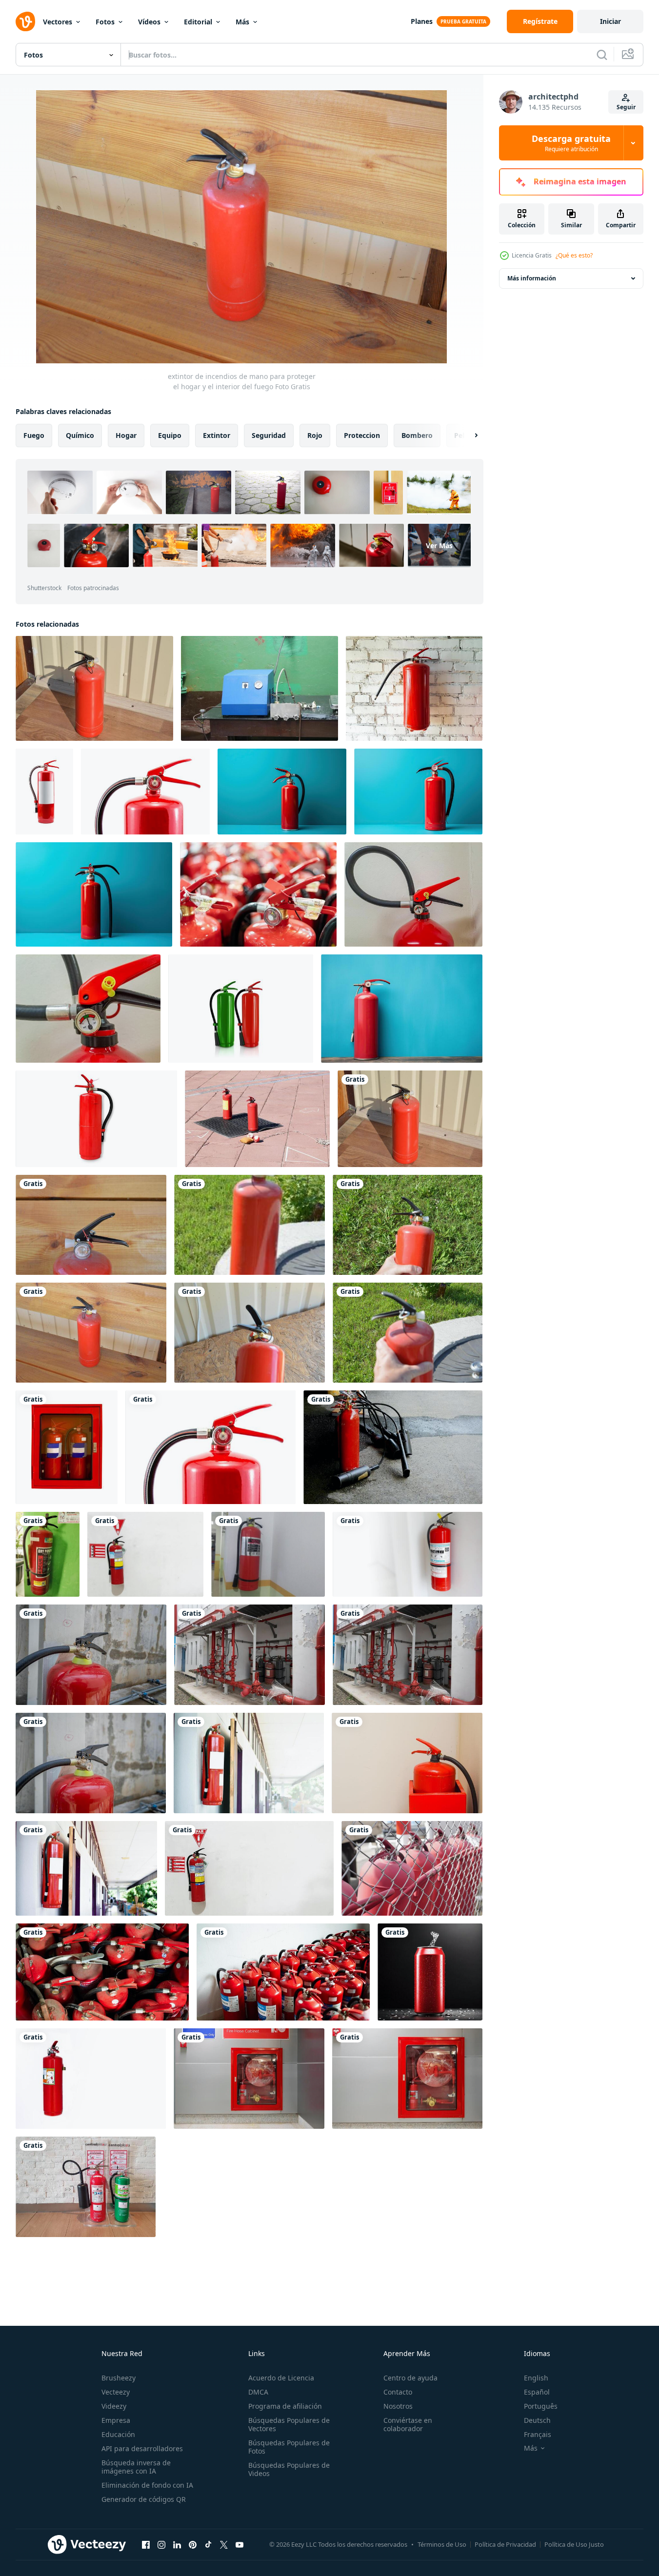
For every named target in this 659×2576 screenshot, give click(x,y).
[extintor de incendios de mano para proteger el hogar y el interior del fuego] (94, 688)
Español (537, 2392)
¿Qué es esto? (574, 255)
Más (242, 22)
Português (541, 2406)
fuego (34, 435)
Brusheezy (119, 2378)
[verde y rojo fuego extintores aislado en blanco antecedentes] (241, 1009)
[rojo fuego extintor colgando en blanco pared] (96, 1119)
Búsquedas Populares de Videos (289, 2469)
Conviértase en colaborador (408, 2424)
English (536, 2378)
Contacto (398, 2392)
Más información (532, 278)
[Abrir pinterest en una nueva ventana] (193, 2544)
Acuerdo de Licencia (281, 2378)
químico (80, 435)
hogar (126, 435)
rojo (315, 435)
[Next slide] (468, 436)
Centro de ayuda (410, 2378)
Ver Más (439, 545)
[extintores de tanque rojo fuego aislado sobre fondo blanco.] (44, 792)
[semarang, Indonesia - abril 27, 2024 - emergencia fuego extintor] (249, 1868)
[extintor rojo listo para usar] (412, 1868)
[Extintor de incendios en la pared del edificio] (91, 2079)
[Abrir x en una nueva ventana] (224, 2544)
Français (538, 2434)
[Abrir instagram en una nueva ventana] (161, 2544)
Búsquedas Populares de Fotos (289, 2447)
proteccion (362, 435)
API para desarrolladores (142, 2448)
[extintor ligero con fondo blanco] (408, 1554)
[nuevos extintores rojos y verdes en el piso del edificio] (86, 2187)
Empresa (116, 2420)
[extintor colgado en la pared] (268, 1554)
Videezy (114, 2406)
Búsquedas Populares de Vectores (289, 2424)
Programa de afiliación (285, 2406)
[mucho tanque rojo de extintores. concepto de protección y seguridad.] (258, 894)
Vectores (58, 22)
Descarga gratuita (571, 143)
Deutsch (537, 2420)
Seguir (626, 107)
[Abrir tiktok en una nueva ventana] (208, 2544)
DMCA (258, 2392)
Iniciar (610, 21)
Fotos (105, 22)
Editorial (198, 22)
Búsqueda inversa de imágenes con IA (136, 2467)
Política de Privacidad (505, 2544)
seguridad (269, 435)
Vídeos (149, 22)
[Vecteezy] (25, 21)
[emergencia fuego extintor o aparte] (145, 1554)
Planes (422, 21)
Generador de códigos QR (144, 2499)
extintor (217, 435)
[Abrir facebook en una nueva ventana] (146, 2544)
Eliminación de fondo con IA (147, 2485)
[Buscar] (602, 55)
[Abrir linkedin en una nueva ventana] (177, 2544)
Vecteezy (116, 2392)
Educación (118, 2434)
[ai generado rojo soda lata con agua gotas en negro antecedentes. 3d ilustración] (430, 1972)
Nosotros (398, 2406)
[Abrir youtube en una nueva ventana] (240, 2544)
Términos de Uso (442, 2544)
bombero (417, 435)
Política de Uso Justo (574, 2544)
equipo (170, 435)
